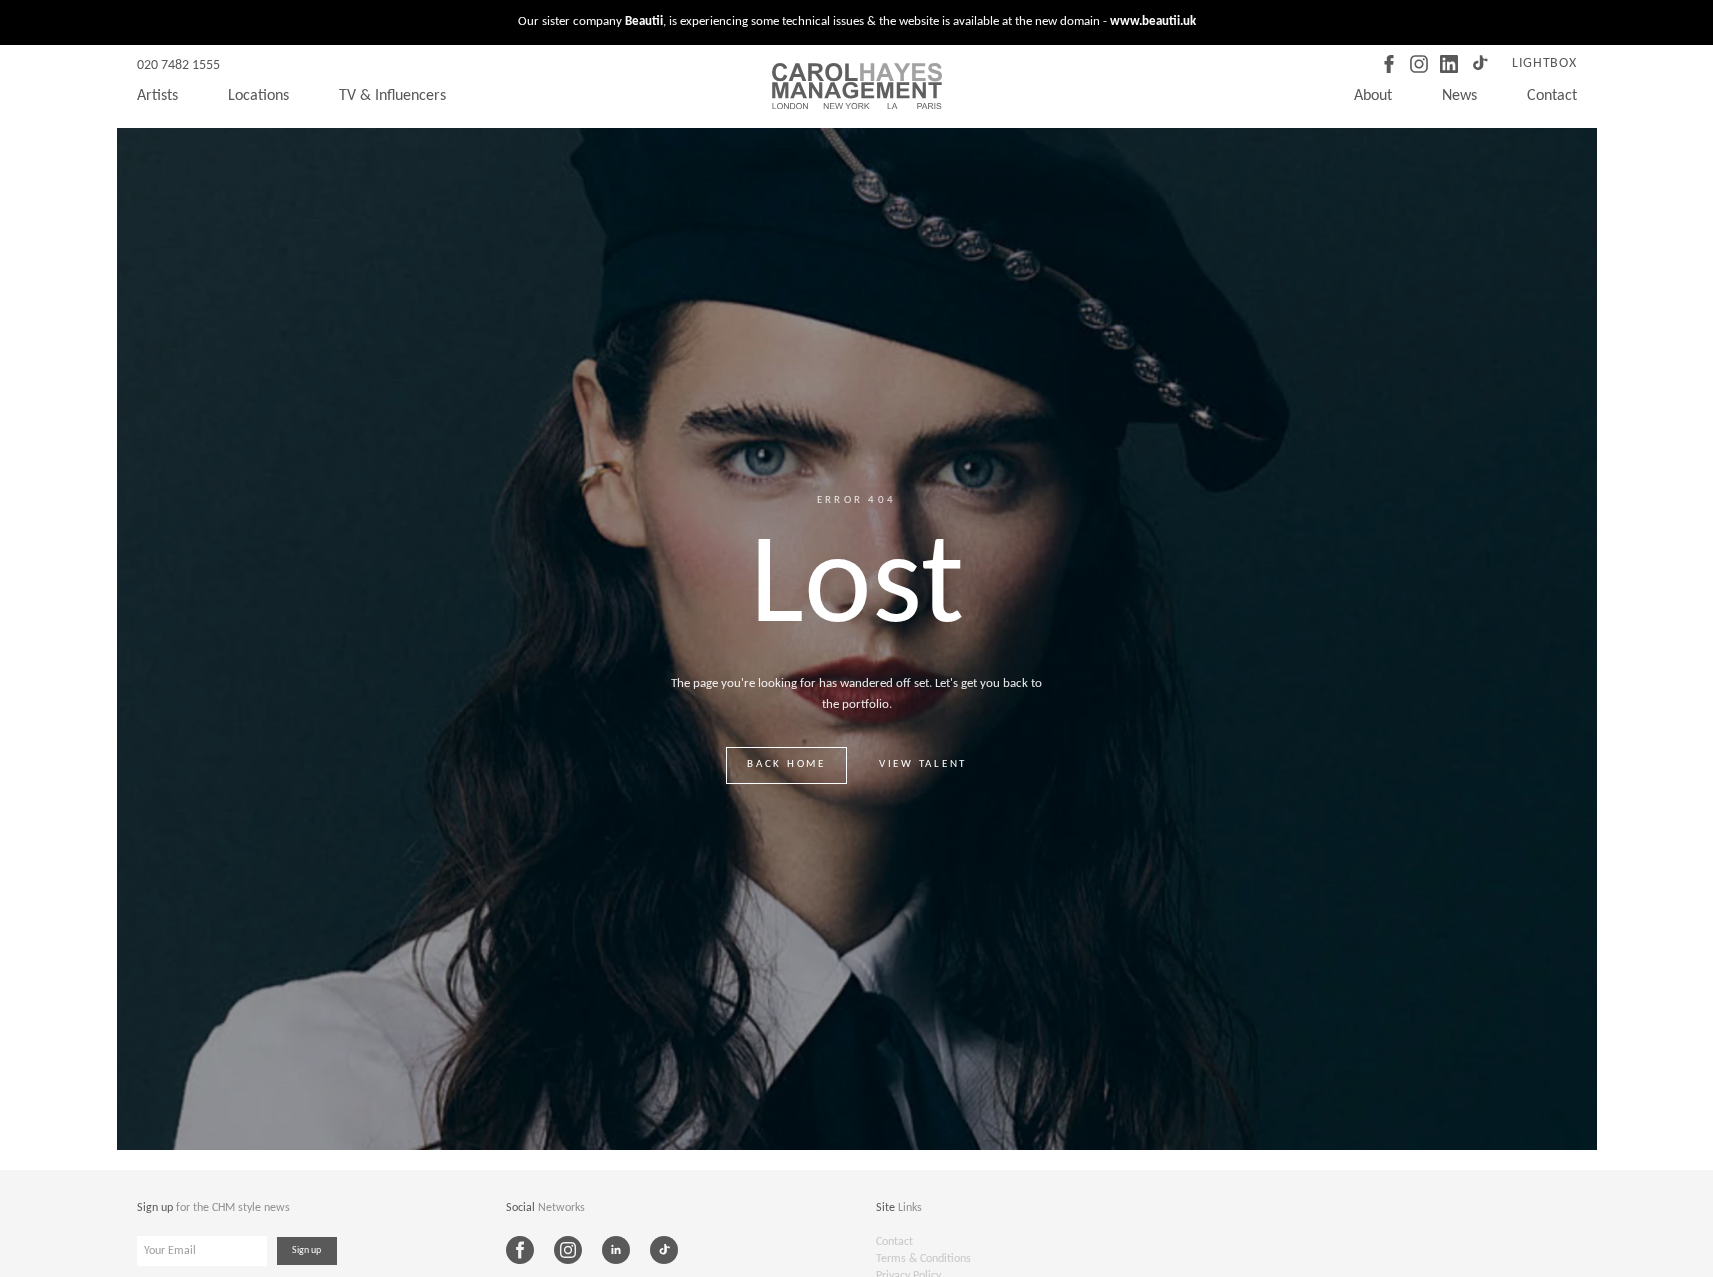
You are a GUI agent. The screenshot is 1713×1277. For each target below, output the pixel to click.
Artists (157, 96)
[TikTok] (1479, 64)
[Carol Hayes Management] (857, 86)
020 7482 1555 (178, 65)
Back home (786, 764)
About (1373, 96)
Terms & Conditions (923, 1259)
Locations (258, 96)
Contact (1552, 96)
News (1459, 96)
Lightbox (1544, 63)
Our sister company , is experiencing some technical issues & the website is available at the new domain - (857, 21)
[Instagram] (1419, 64)
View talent (923, 764)
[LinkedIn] (1449, 64)
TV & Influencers (392, 96)
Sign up (306, 1250)
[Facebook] (1389, 64)
